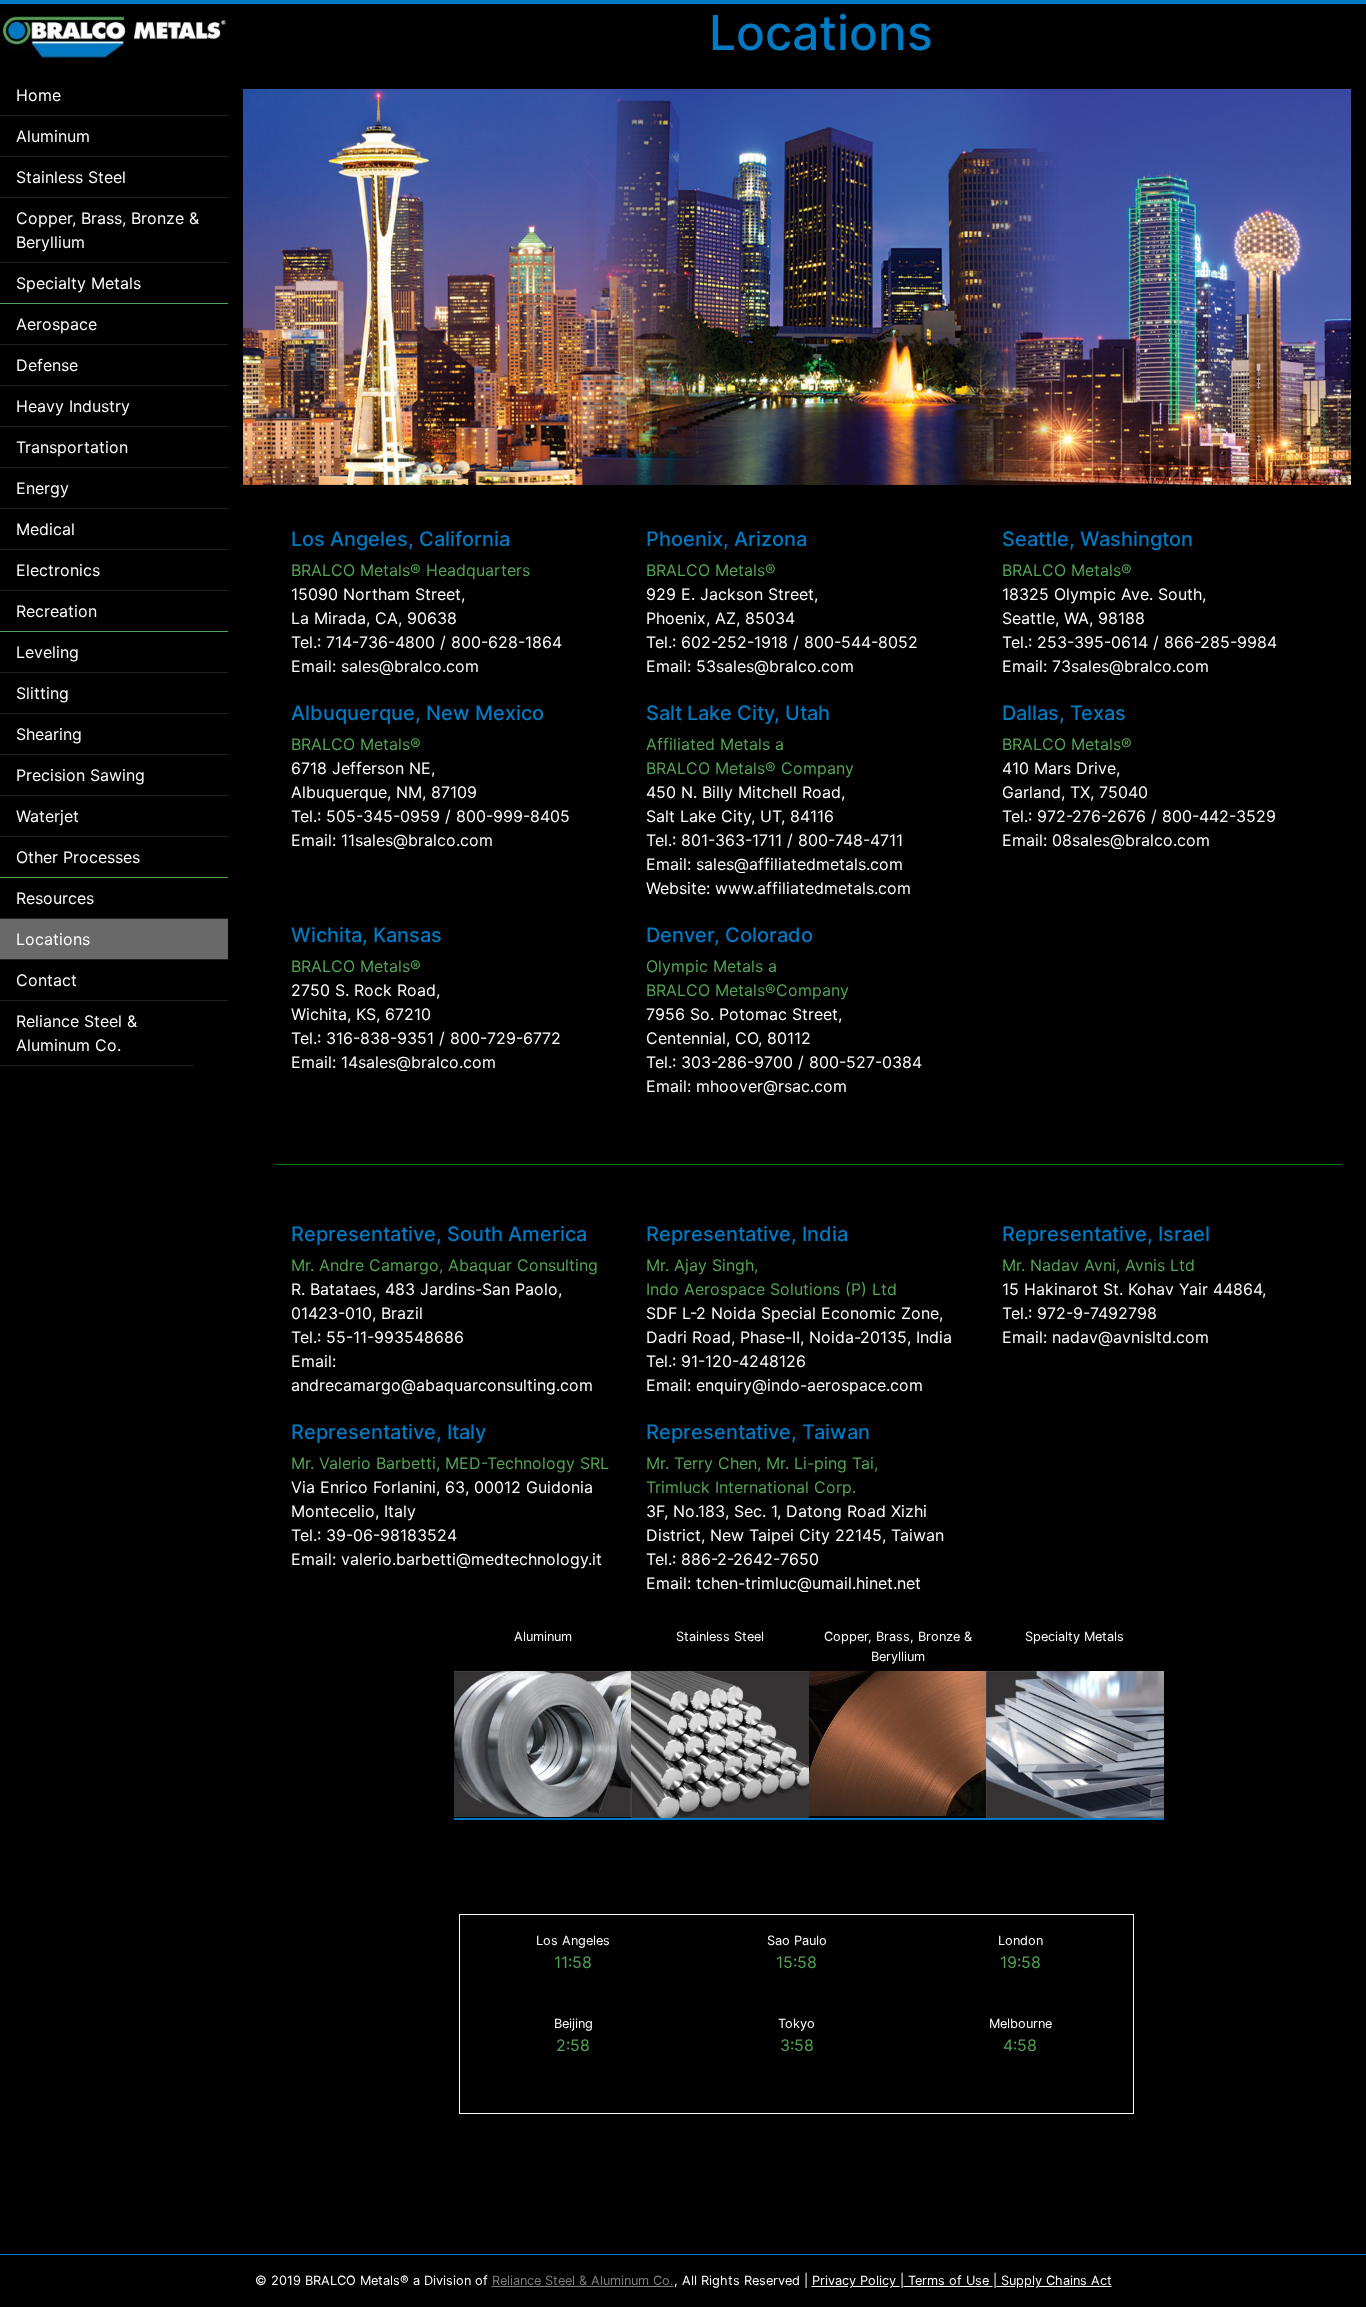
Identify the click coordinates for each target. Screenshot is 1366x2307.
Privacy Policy (856, 2280)
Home (38, 95)
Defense (47, 365)
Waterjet (47, 816)
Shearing (49, 734)
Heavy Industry (73, 406)
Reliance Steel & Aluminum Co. (76, 1033)
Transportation (72, 447)
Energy (42, 488)
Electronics (58, 570)
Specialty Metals (78, 283)
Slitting (42, 693)
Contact (46, 980)
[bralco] (114, 37)
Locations (53, 939)
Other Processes (78, 857)
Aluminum (53, 136)
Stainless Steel (71, 177)
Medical (45, 529)
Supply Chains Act (1054, 2280)
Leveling (47, 652)
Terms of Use (948, 2280)
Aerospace (56, 324)
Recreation (56, 611)
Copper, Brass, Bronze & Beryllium (107, 230)
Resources (55, 898)
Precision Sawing (80, 775)
